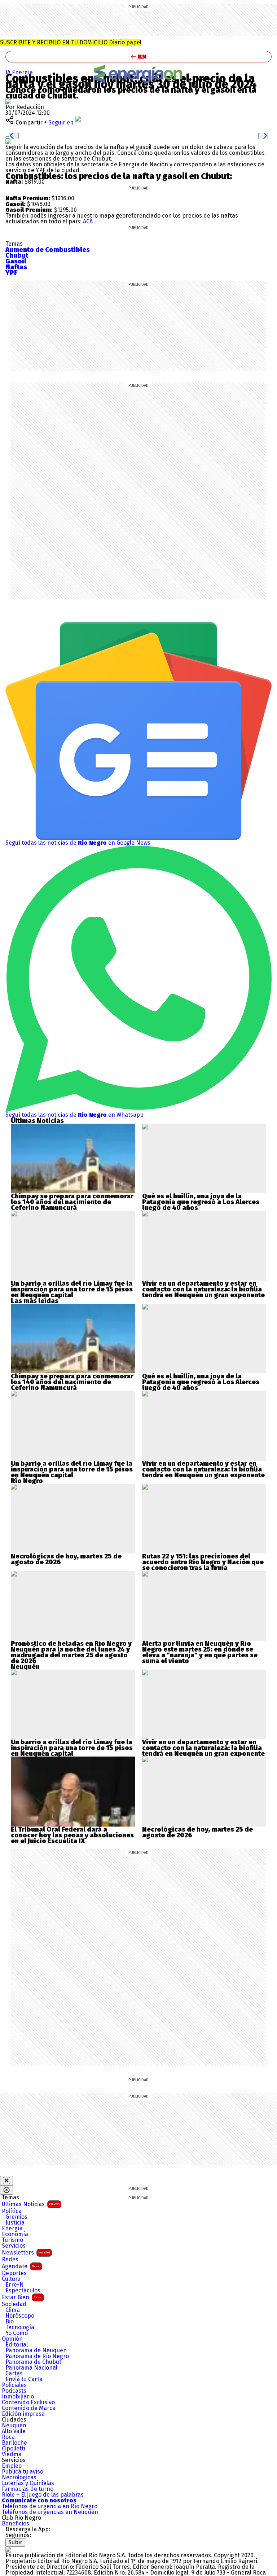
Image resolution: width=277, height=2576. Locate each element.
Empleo (12, 2466)
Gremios (16, 2217)
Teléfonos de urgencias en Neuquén (50, 2512)
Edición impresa (23, 2414)
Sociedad (14, 2304)
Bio (10, 2322)
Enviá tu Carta (24, 2379)
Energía (22, 72)
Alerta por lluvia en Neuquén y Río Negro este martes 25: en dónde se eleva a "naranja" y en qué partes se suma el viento (200, 1652)
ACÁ (88, 221)
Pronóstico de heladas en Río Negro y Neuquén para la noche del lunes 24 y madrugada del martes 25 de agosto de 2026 (71, 1652)
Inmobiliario (18, 2397)
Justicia (15, 2223)
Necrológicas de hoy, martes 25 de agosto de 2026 (66, 1559)
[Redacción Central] (8, 101)
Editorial (17, 2345)
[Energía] (138, 74)
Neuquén (14, 2426)
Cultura (11, 2279)
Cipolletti (14, 2449)
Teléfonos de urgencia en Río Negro (50, 2506)
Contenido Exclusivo (28, 2402)
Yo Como (17, 2333)
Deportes (14, 2273)
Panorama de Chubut (33, 2362)
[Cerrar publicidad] (6, 2181)
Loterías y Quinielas (28, 2483)
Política (12, 2211)
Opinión (12, 2339)
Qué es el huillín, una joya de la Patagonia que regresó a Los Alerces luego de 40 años (201, 1202)
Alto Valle (14, 2431)
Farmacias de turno (28, 2489)
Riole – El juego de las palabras (43, 2495)
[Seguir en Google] (8, 141)
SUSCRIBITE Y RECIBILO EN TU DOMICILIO (71, 42)
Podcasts (14, 2391)
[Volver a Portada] (138, 57)
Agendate (21, 2266)
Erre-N (15, 2285)
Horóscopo (20, 2316)
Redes (10, 2260)
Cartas (14, 2374)
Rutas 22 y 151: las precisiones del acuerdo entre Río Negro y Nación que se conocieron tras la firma (203, 1562)
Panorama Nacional (31, 2368)
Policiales (14, 2385)
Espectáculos (23, 2291)
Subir (15, 2542)
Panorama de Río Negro (37, 2356)
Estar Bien (22, 2297)
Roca (8, 2437)
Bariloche (14, 2443)
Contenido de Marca (29, 2408)
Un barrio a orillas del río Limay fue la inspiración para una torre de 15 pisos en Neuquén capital (72, 1289)
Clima (13, 2310)
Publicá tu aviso (23, 2472)
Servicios (14, 2246)
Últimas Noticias (31, 2204)
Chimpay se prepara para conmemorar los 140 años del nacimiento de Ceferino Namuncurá (72, 1202)
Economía (15, 2234)
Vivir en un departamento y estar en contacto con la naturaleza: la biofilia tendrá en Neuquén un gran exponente (203, 1289)
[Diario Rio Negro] (8, 2549)
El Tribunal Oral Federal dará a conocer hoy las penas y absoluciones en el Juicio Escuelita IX (72, 1835)
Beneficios (16, 2524)
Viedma (12, 2454)
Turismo (12, 2240)
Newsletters (26, 2253)
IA (9, 72)
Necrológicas (19, 2477)
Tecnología (20, 2327)
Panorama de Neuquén (36, 2350)
